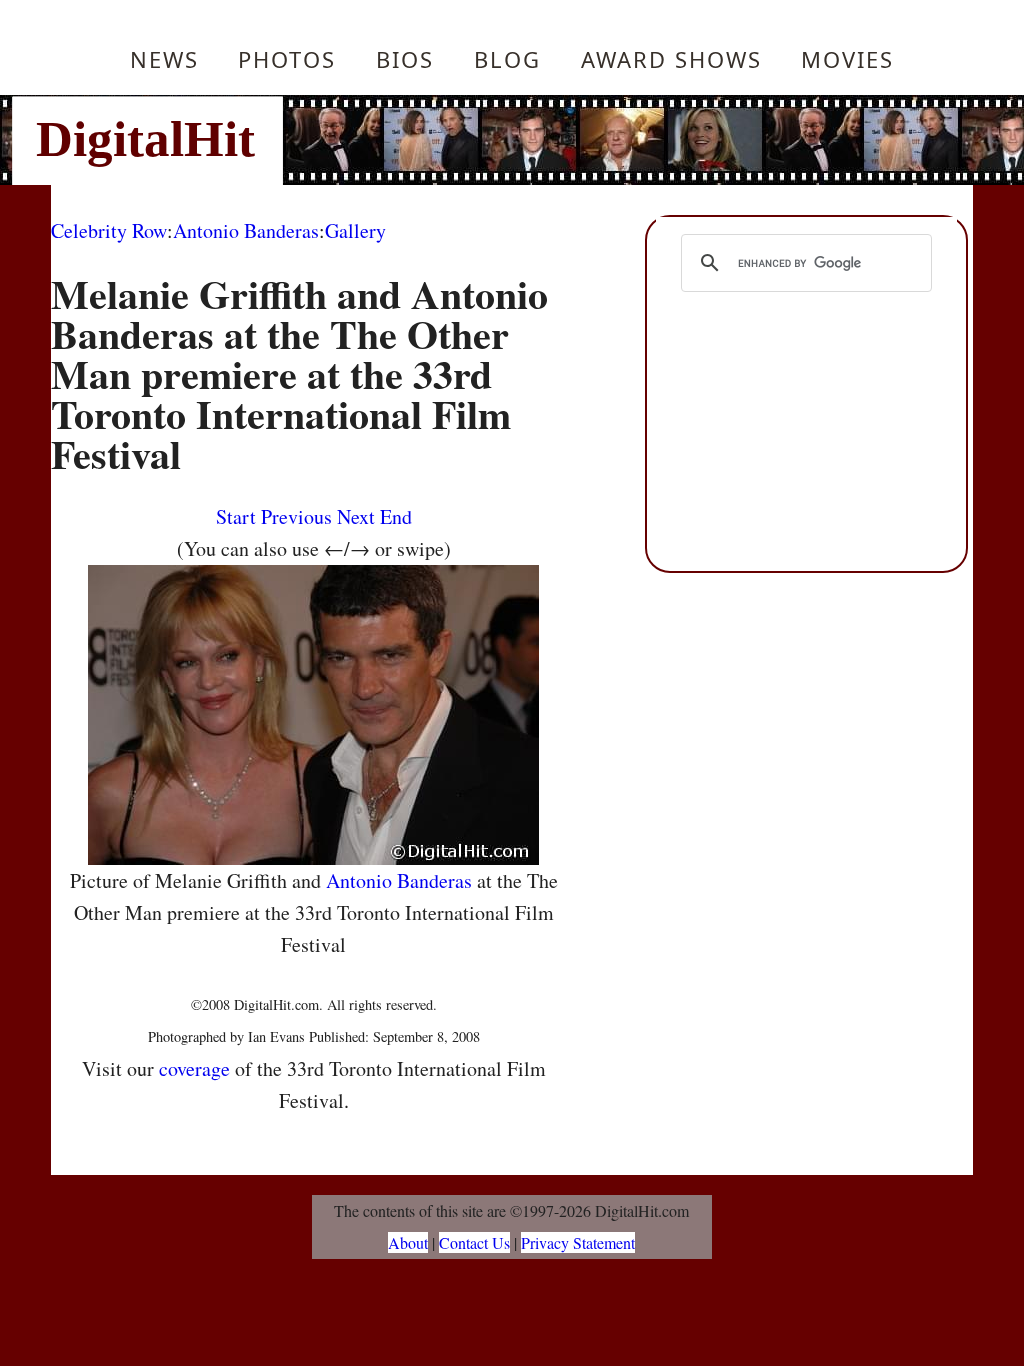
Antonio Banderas (246, 230)
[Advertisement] (647, 140)
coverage (194, 1068)
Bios (405, 59)
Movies (847, 59)
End (396, 516)
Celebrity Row (109, 230)
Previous (296, 516)
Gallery (355, 230)
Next (356, 516)
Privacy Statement (578, 1242)
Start (236, 516)
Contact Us (474, 1242)
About (408, 1242)
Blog (507, 59)
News (164, 59)
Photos (287, 59)
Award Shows (671, 59)
